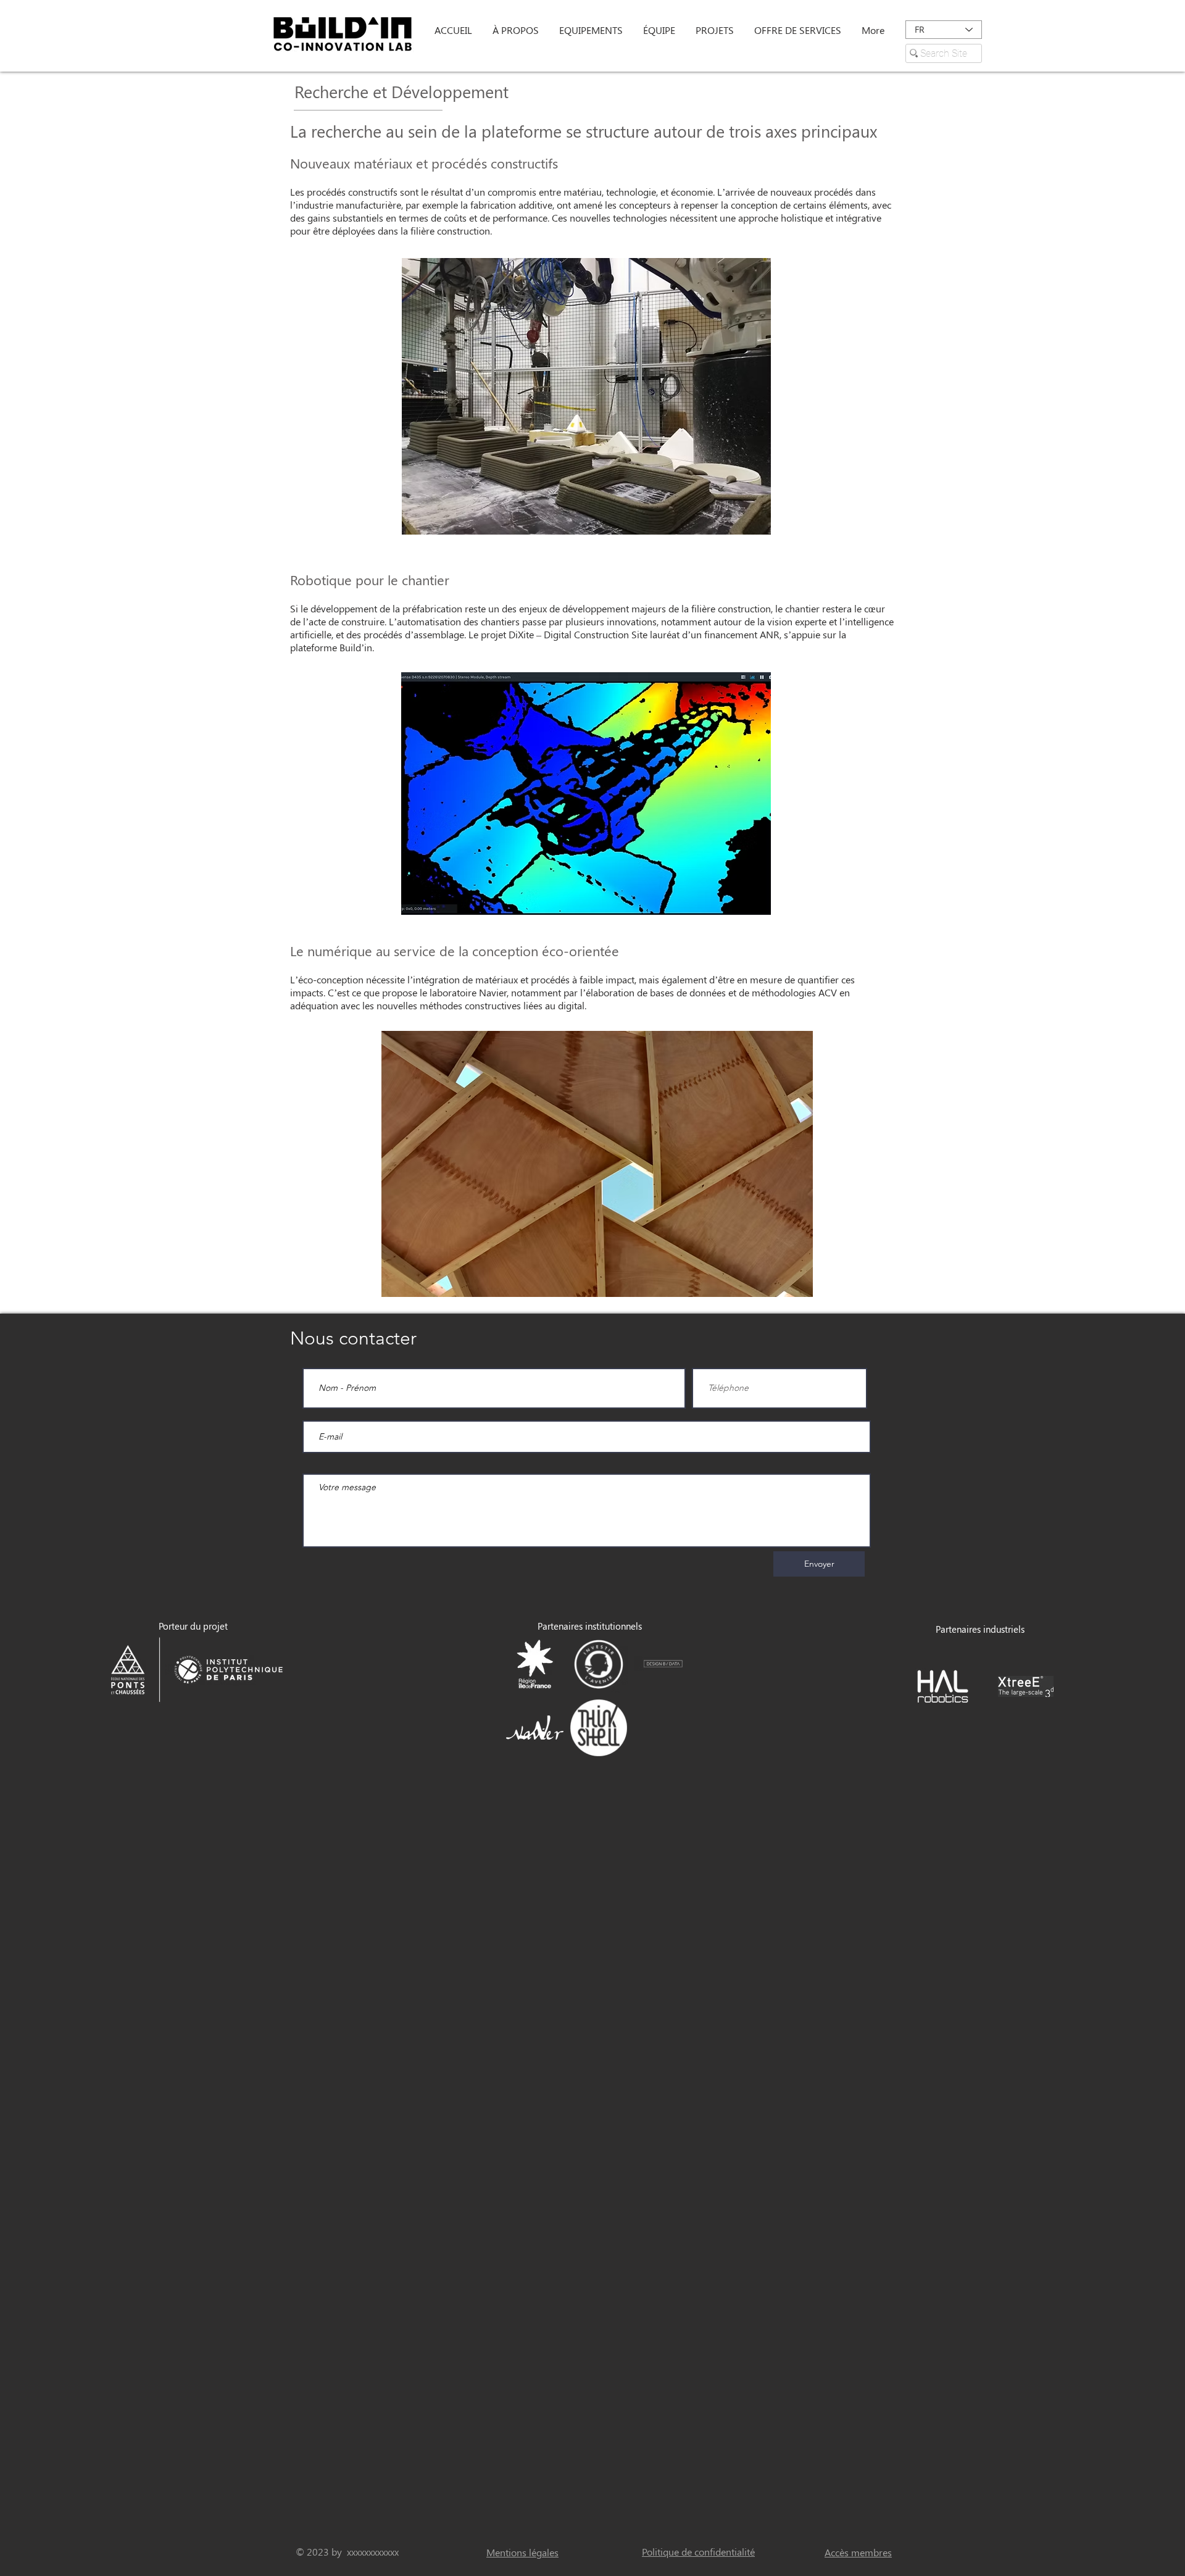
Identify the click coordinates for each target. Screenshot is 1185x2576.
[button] (517, 30)
